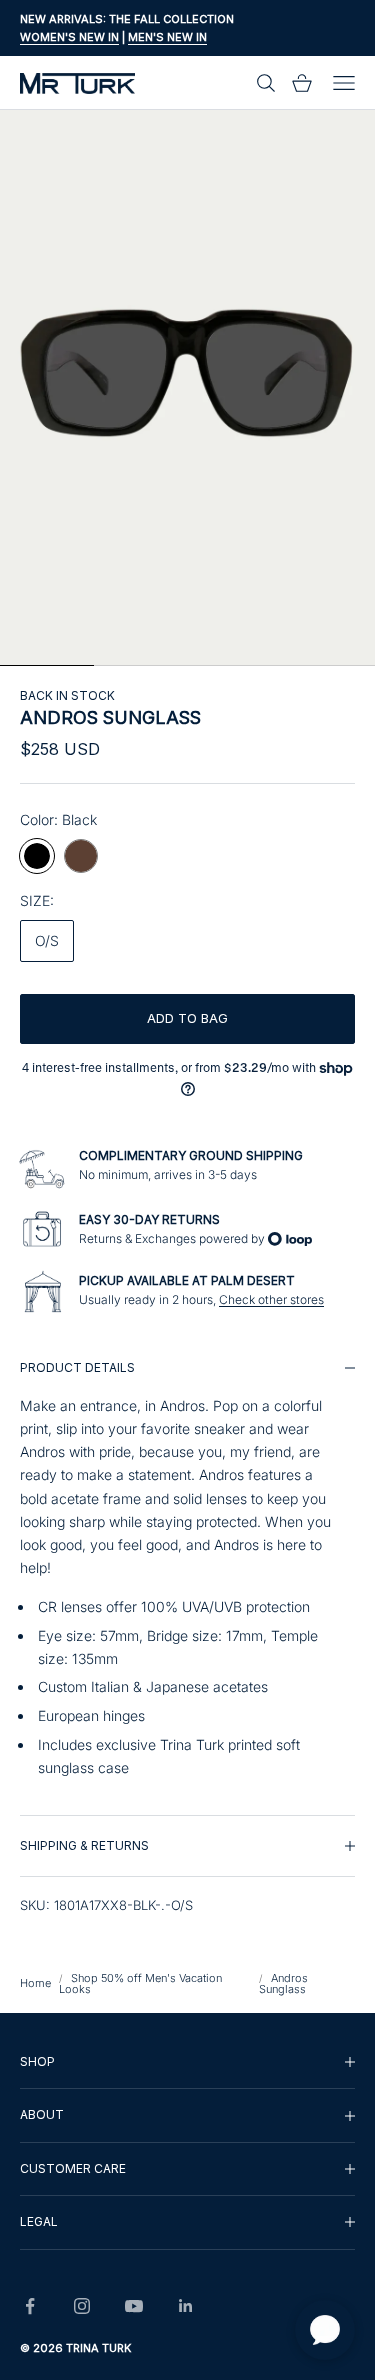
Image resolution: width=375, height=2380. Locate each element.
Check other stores (271, 1299)
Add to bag (187, 1018)
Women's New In (69, 37)
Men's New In (167, 37)
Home (35, 1983)
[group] (187, 1576)
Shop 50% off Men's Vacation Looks (140, 1983)
